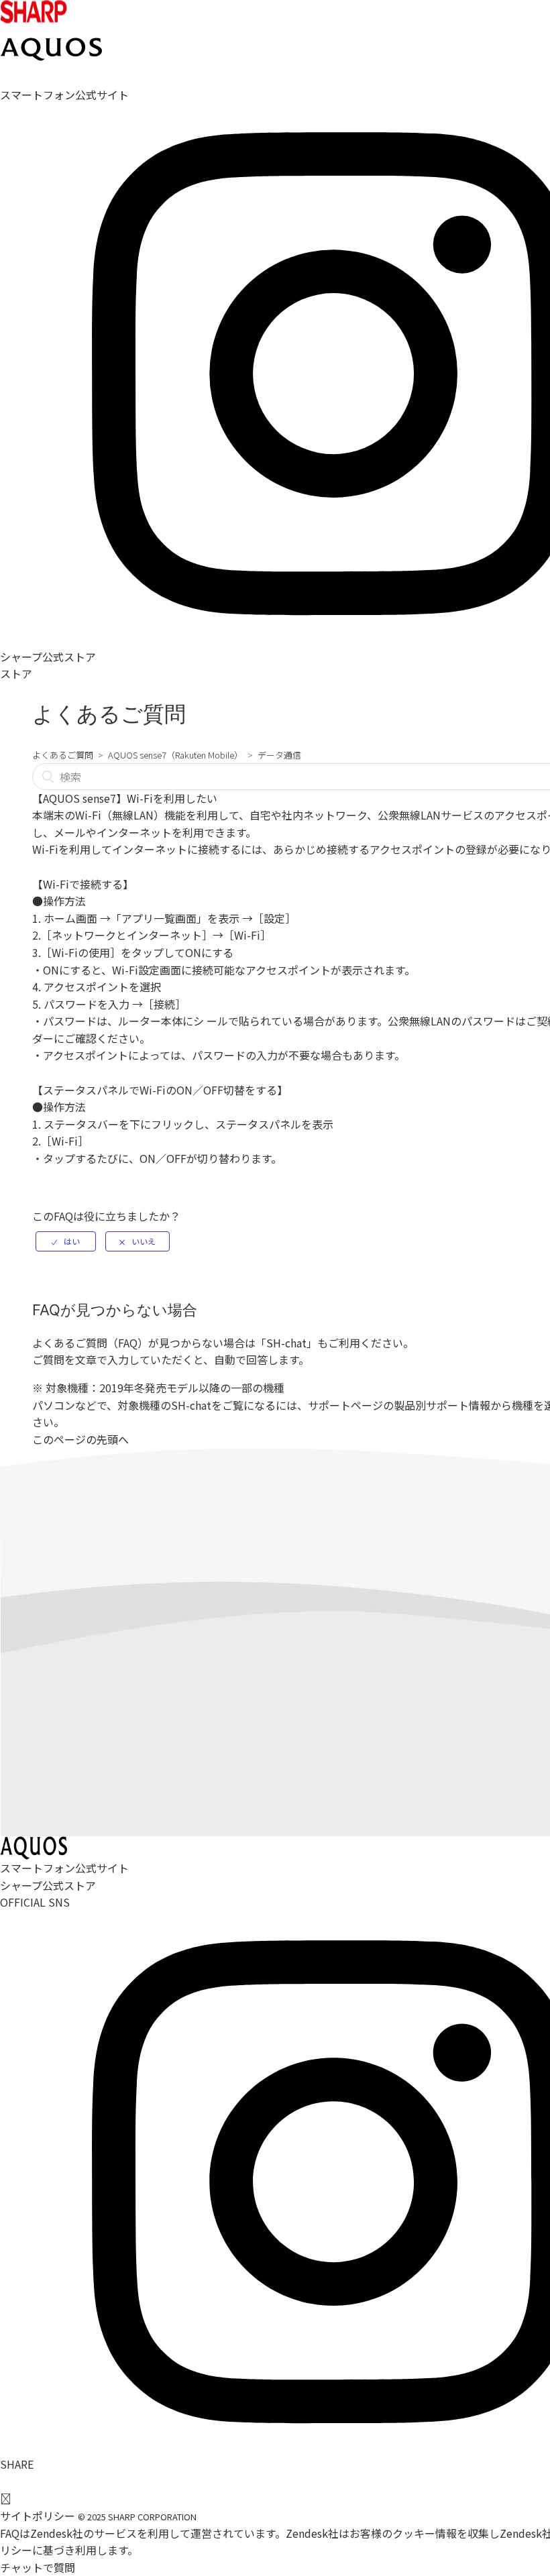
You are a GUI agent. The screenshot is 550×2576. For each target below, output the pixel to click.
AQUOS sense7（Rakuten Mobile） (175, 755)
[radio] (66, 1241)
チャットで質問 (38, 2567)
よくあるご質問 (63, 755)
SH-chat (286, 1343)
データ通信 (279, 755)
